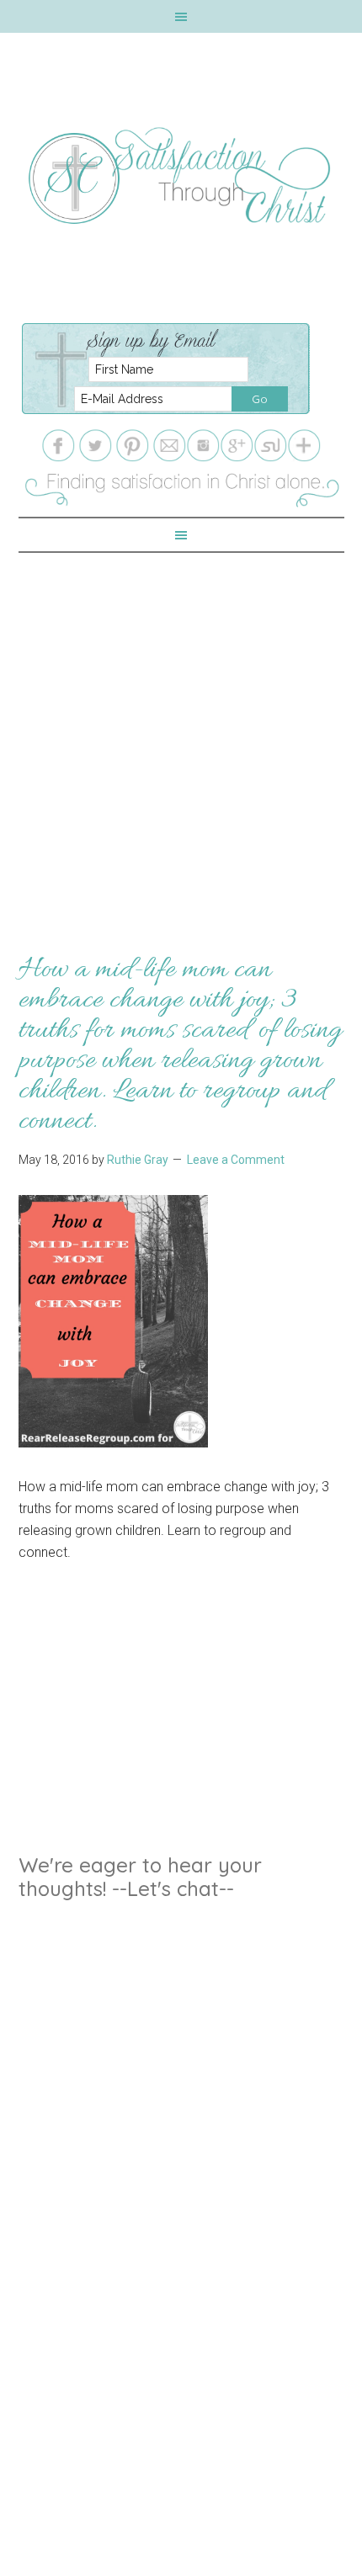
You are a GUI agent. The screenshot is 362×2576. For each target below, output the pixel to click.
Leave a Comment (236, 1160)
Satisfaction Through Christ (181, 176)
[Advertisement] (181, 734)
